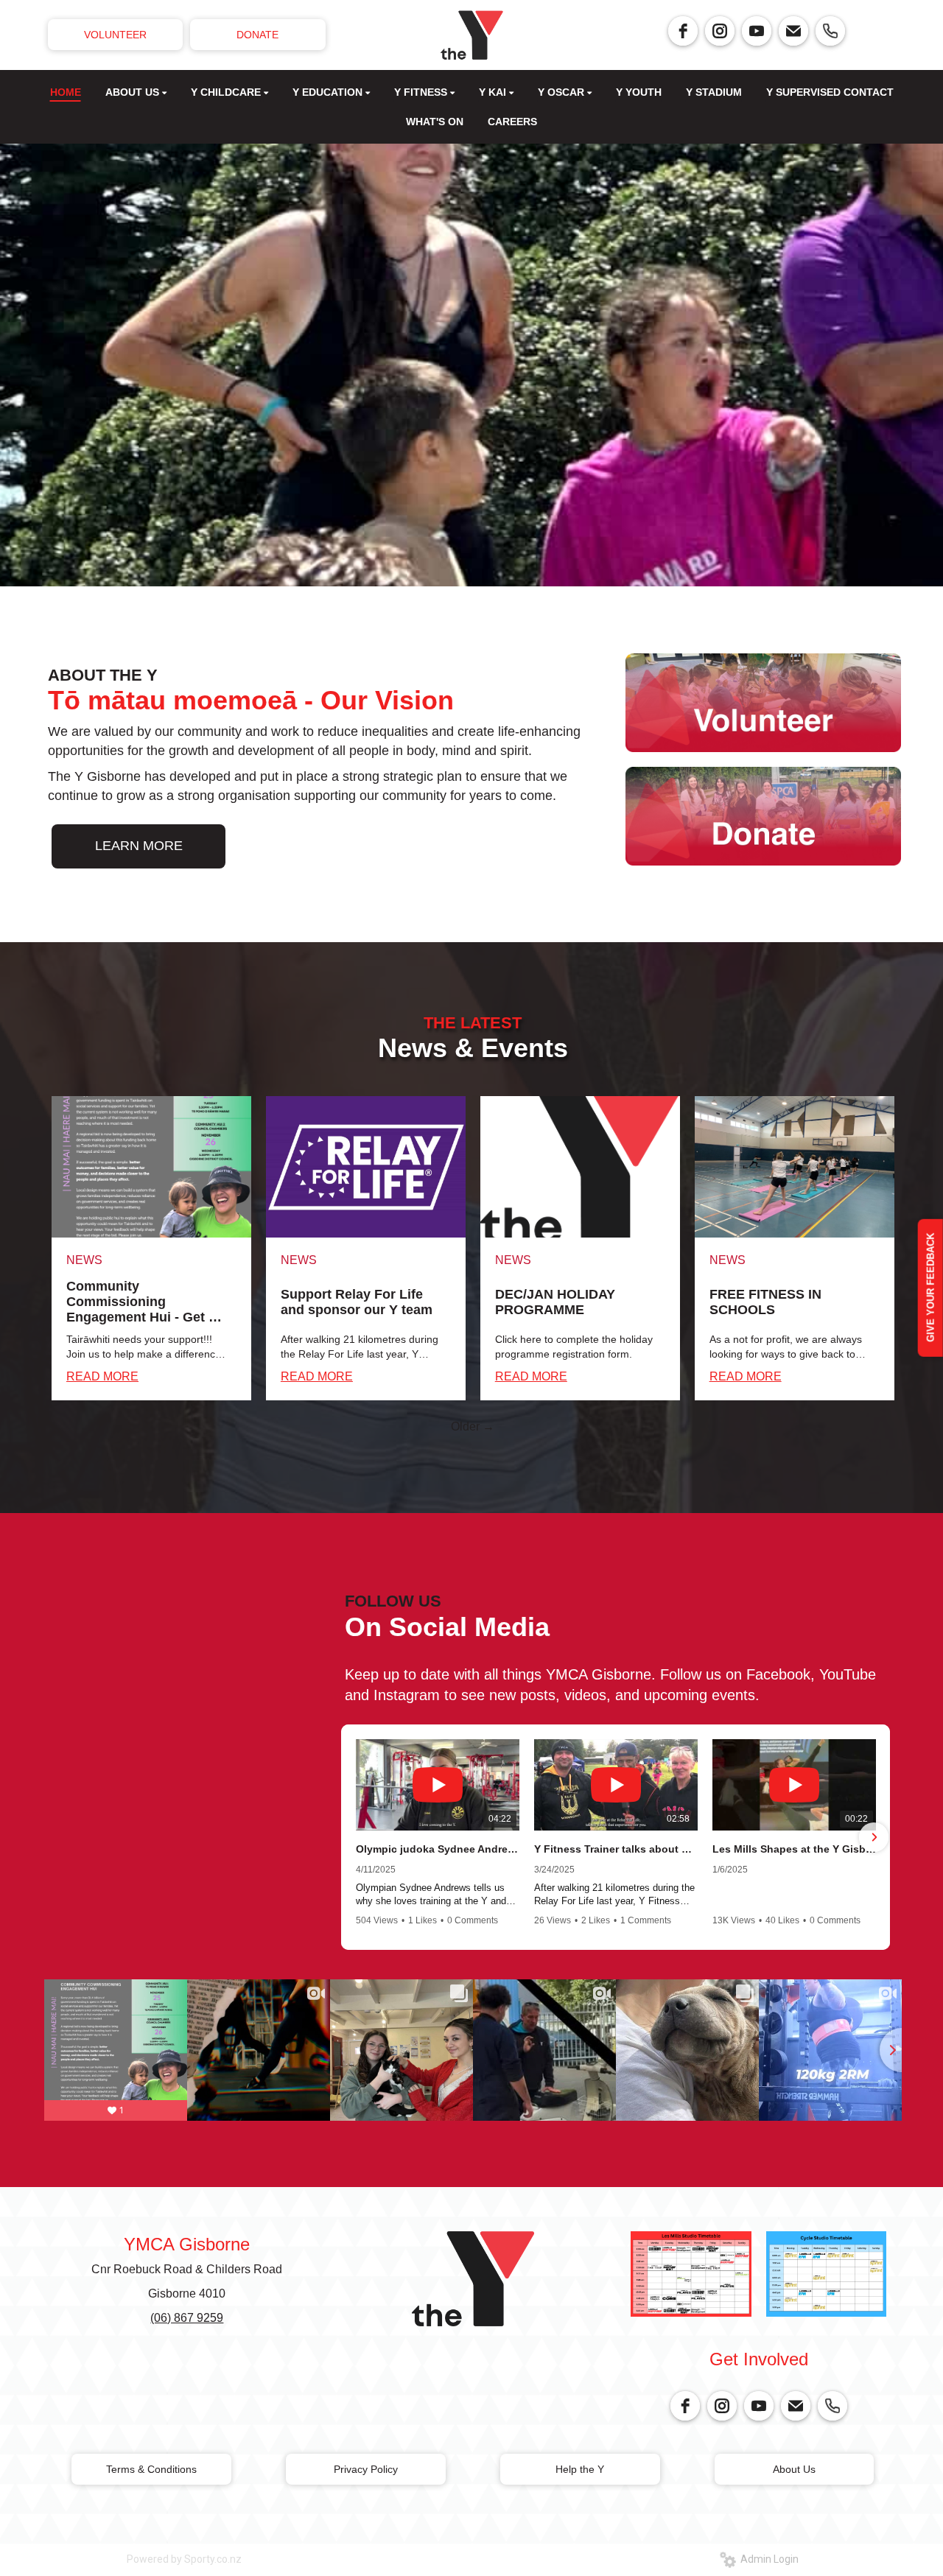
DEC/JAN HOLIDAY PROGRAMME (555, 1302)
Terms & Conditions (151, 2469)
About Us (794, 2469)
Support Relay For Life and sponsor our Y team (357, 1302)
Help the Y (580, 2469)
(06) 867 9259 (187, 2318)
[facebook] (683, 31)
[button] (357, 1837)
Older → (473, 1426)
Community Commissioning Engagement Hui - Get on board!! (146, 1302)
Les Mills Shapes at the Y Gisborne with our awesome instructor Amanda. (794, 1849)
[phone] (830, 31)
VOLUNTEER (115, 35)
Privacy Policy (366, 2469)
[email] (793, 31)
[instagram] (720, 31)
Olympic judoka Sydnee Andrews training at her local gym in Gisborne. (438, 1849)
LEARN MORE (139, 846)
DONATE (257, 35)
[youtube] (757, 31)
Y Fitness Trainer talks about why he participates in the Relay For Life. (616, 1849)
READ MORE (102, 1376)
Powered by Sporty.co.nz (184, 2559)
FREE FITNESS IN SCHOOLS (765, 1302)
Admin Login (767, 2559)
